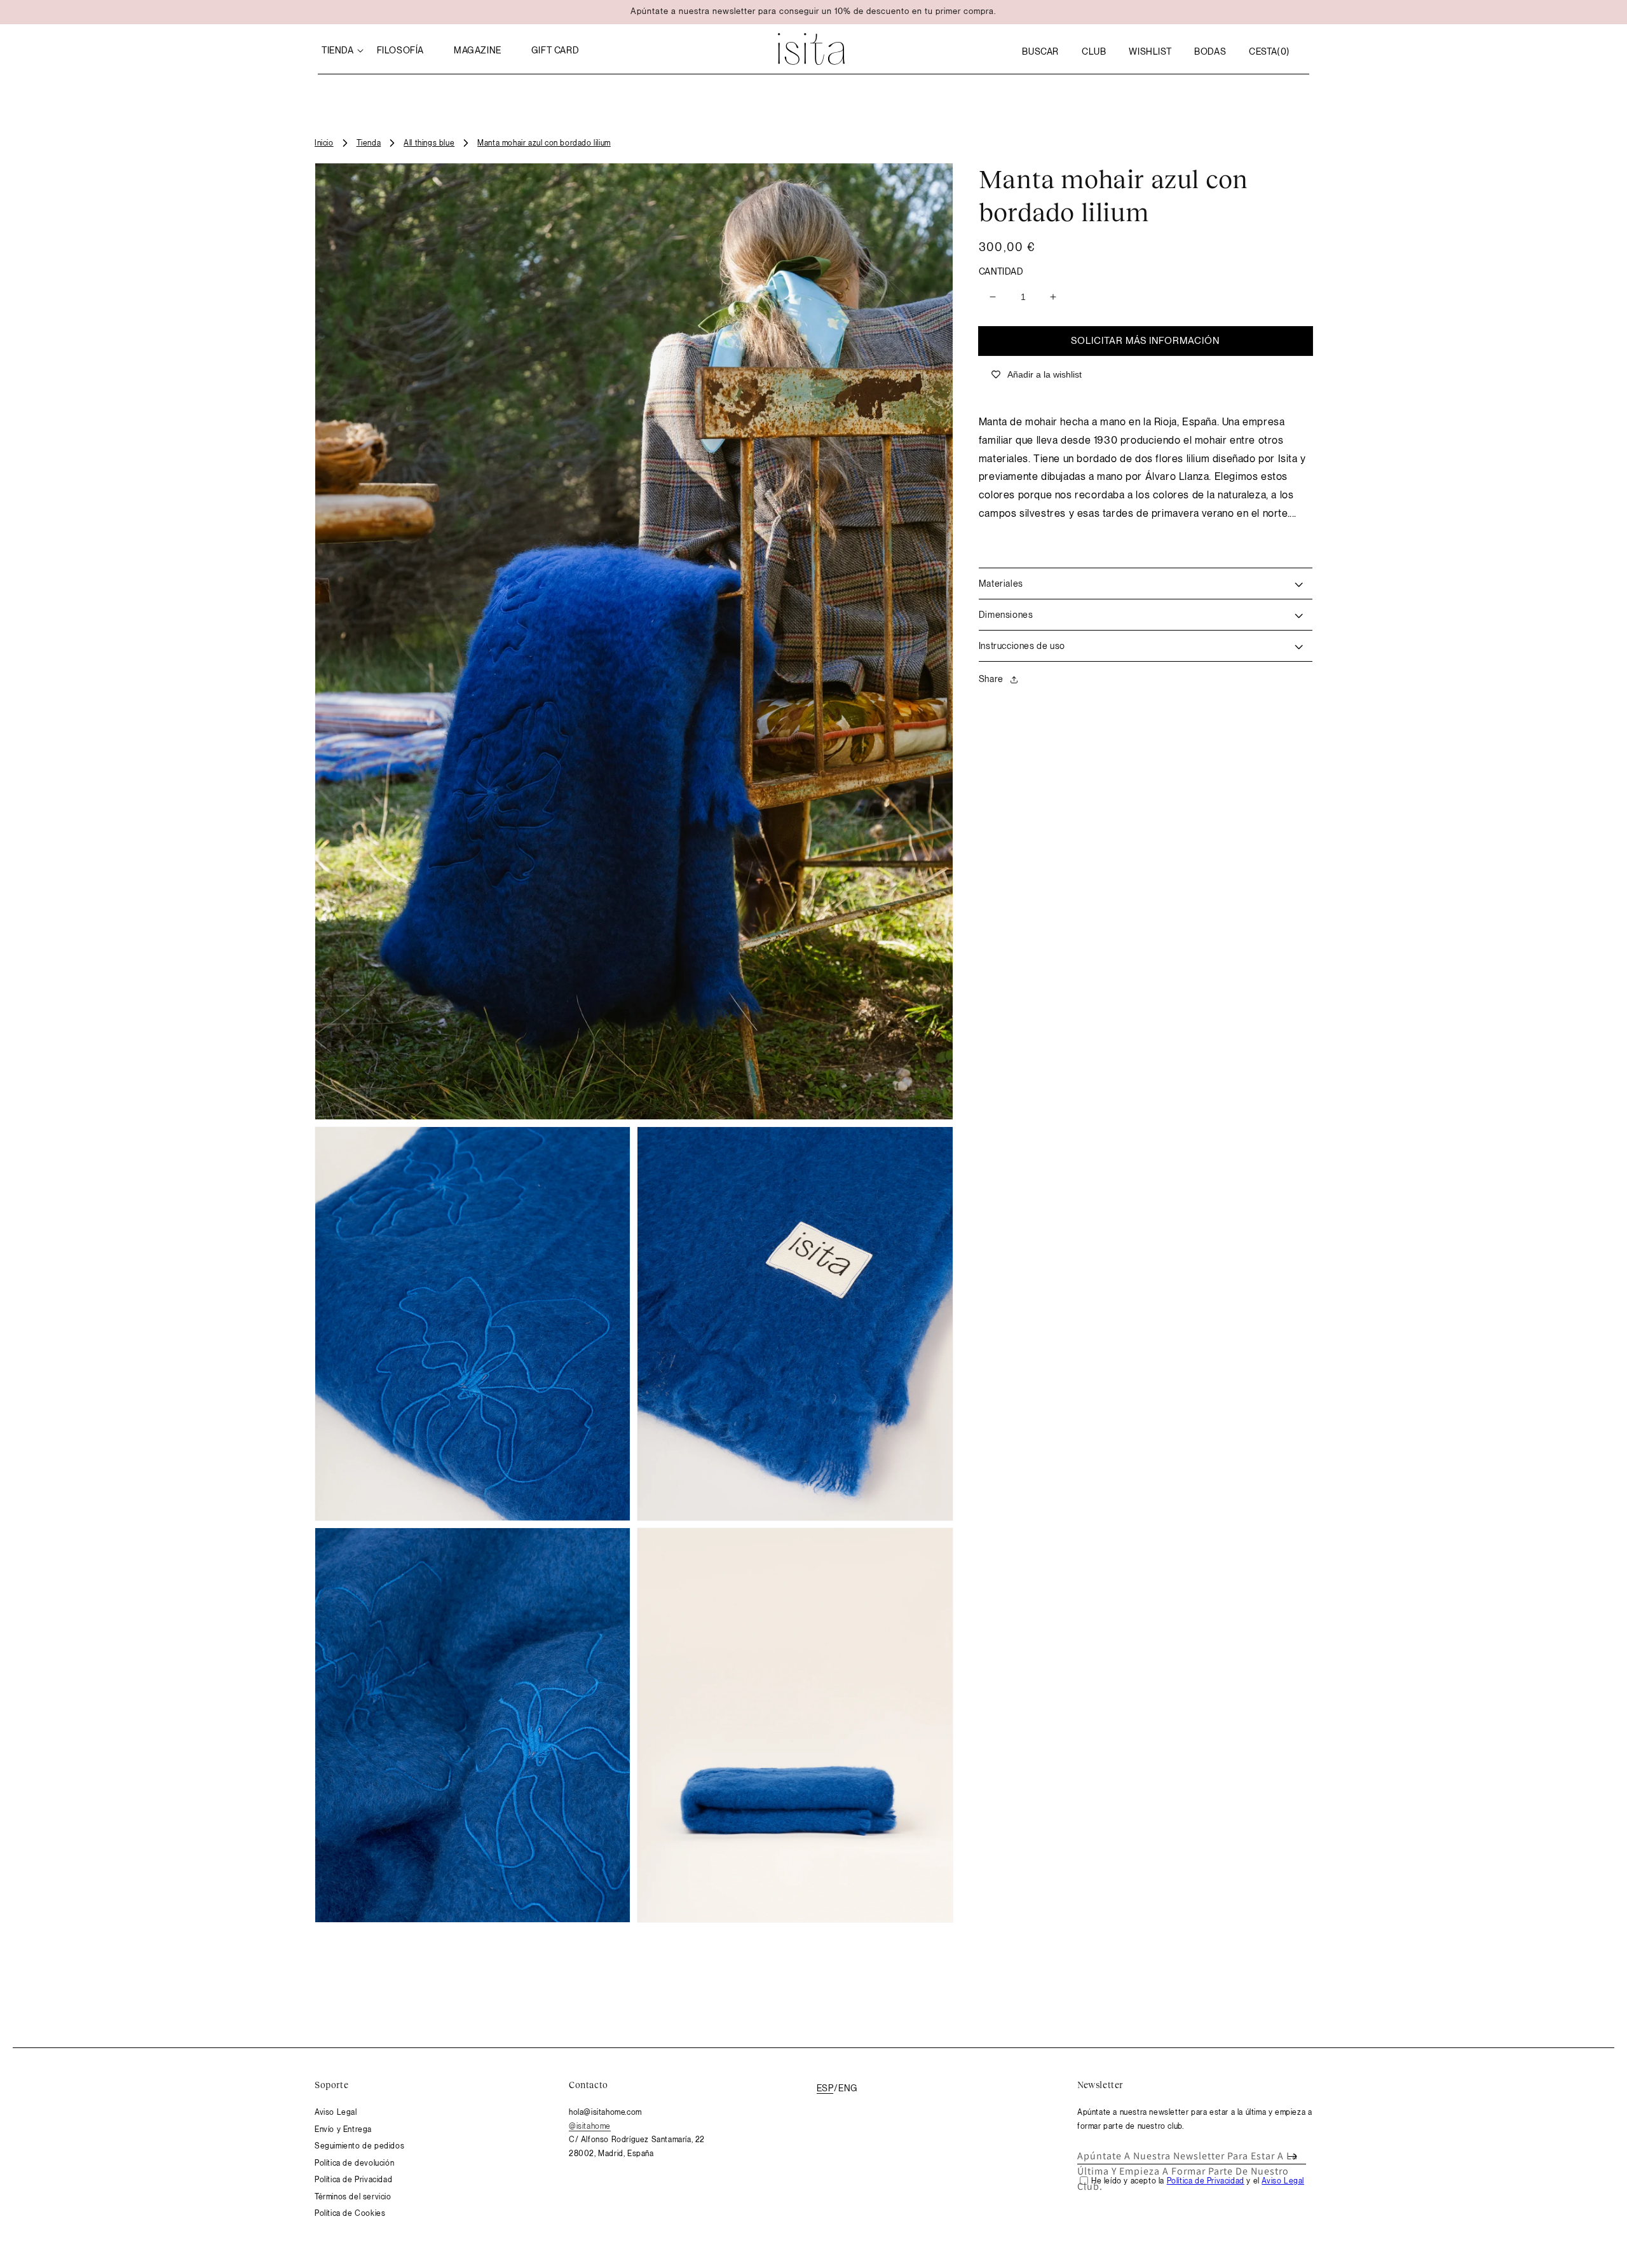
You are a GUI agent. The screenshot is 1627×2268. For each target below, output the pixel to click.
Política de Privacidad (353, 2180)
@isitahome (590, 2126)
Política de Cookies (350, 2213)
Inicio (324, 143)
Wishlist (1150, 51)
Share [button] (991, 679)
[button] (1040, 51)
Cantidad (1001, 271)
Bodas (1210, 51)
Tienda (369, 143)
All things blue (429, 143)
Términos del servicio (353, 2197)
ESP (825, 2088)
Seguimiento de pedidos (359, 2146)
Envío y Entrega (343, 2129)
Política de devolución (354, 2163)
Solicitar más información (1145, 341)
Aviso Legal (336, 2112)
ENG (848, 2088)
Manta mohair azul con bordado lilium (544, 143)
